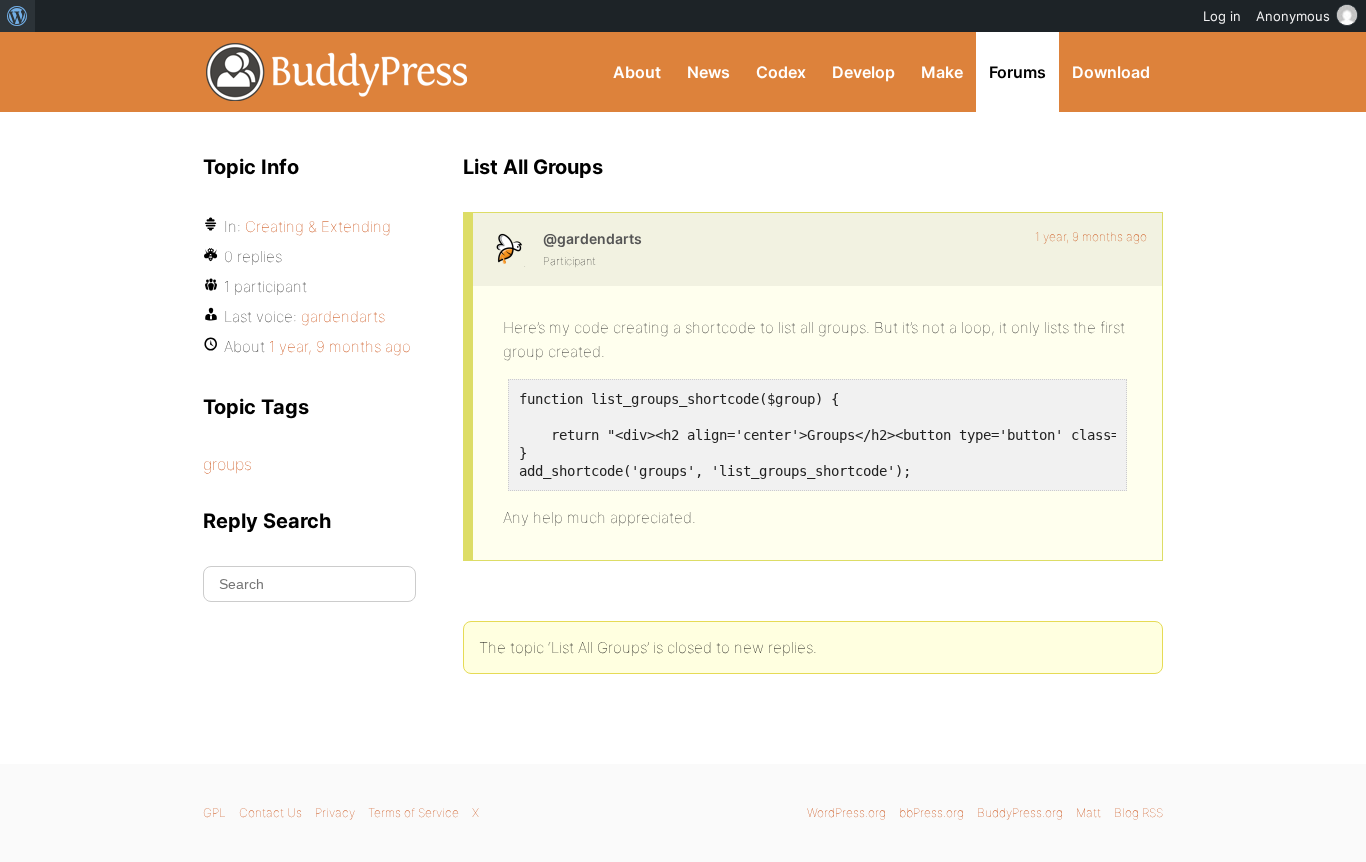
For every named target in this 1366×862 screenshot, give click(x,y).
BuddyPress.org (337, 72)
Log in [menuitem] (1222, 16)
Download (1111, 72)
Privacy (335, 812)
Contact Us (270, 812)
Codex (781, 72)
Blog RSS (1138, 812)
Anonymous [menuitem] (1293, 16)
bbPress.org (931, 812)
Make (942, 72)
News (708, 72)
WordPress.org (846, 812)
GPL (214, 812)
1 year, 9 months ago (1091, 236)
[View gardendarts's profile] (508, 248)
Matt (1088, 812)
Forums (1017, 72)
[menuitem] (17, 16)
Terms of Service (413, 812)
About (637, 72)
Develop (863, 72)
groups (227, 464)
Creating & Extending (318, 226)
